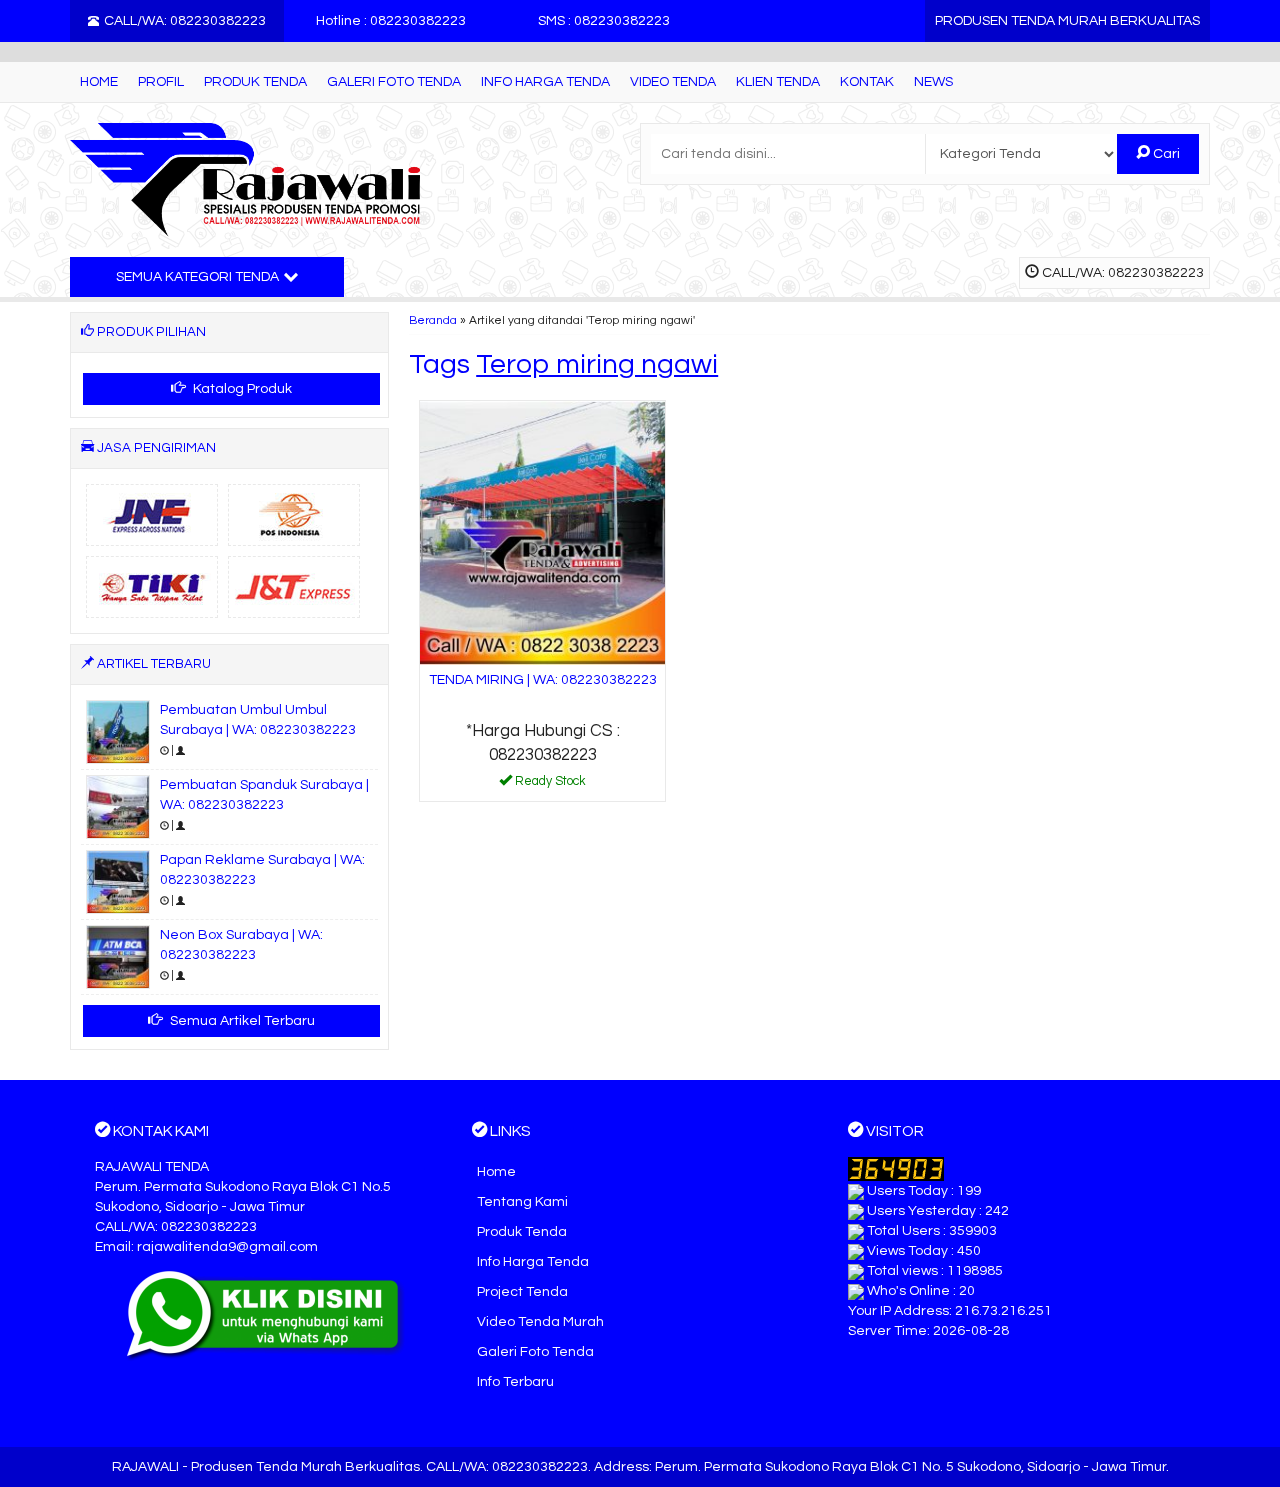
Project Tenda (522, 1292)
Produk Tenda (255, 82)
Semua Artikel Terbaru (241, 1021)
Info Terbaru (515, 1382)
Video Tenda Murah (540, 1322)
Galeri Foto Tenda (394, 82)
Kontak (867, 82)
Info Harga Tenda (545, 82)
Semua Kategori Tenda (197, 277)
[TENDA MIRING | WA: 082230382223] (542, 533)
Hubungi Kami (550, 785)
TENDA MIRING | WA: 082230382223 (543, 680)
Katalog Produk (241, 389)
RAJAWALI (145, 1467)
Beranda (433, 320)
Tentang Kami (522, 1202)
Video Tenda (673, 82)
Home (99, 82)
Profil (161, 82)
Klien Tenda (778, 82)
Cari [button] (1165, 154)
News (933, 82)
